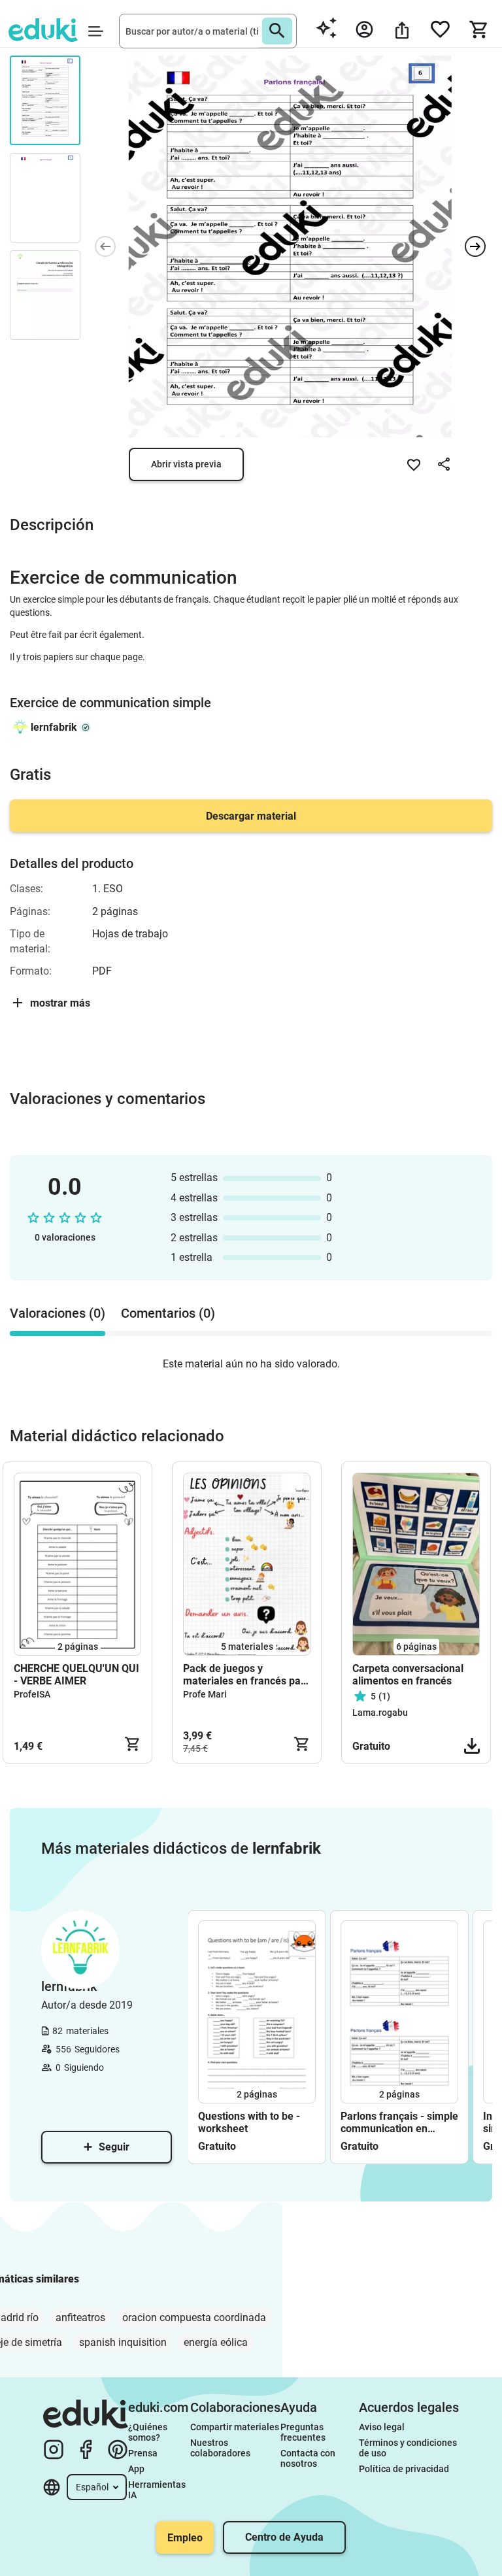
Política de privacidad (404, 2469)
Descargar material (251, 816)
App (136, 2469)
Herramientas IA (158, 2490)
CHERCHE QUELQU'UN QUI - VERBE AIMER (76, 1675)
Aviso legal (382, 2427)
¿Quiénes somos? (149, 2432)
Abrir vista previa (186, 464)
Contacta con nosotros (309, 2458)
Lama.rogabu (380, 1713)
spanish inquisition (123, 2342)
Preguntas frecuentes (303, 2432)
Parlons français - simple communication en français (399, 2122)
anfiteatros (80, 2317)
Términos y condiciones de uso (409, 2448)
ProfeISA (32, 1694)
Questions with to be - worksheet (249, 2122)
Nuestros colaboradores (220, 2448)
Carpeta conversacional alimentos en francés (408, 1675)
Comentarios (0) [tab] (168, 1313)
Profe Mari (205, 1694)
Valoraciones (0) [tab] (58, 1313)
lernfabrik (54, 727)
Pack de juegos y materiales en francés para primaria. (247, 1675)
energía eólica (216, 2342)
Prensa (143, 2453)
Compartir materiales (235, 2427)
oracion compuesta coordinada (194, 2317)
